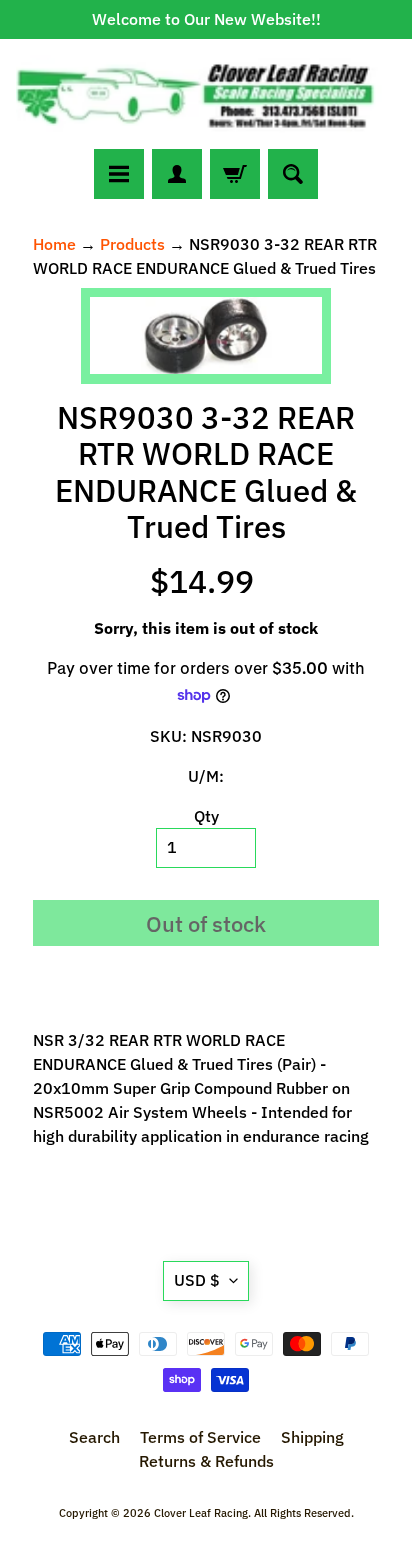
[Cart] (235, 174)
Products (132, 244)
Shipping (312, 1437)
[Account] (177, 174)
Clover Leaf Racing (201, 1513)
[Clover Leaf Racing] (206, 94)
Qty (206, 816)
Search (94, 1437)
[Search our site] (293, 174)
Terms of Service (200, 1437)
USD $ (197, 1280)
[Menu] (119, 174)
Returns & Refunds (206, 1461)
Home (54, 244)
